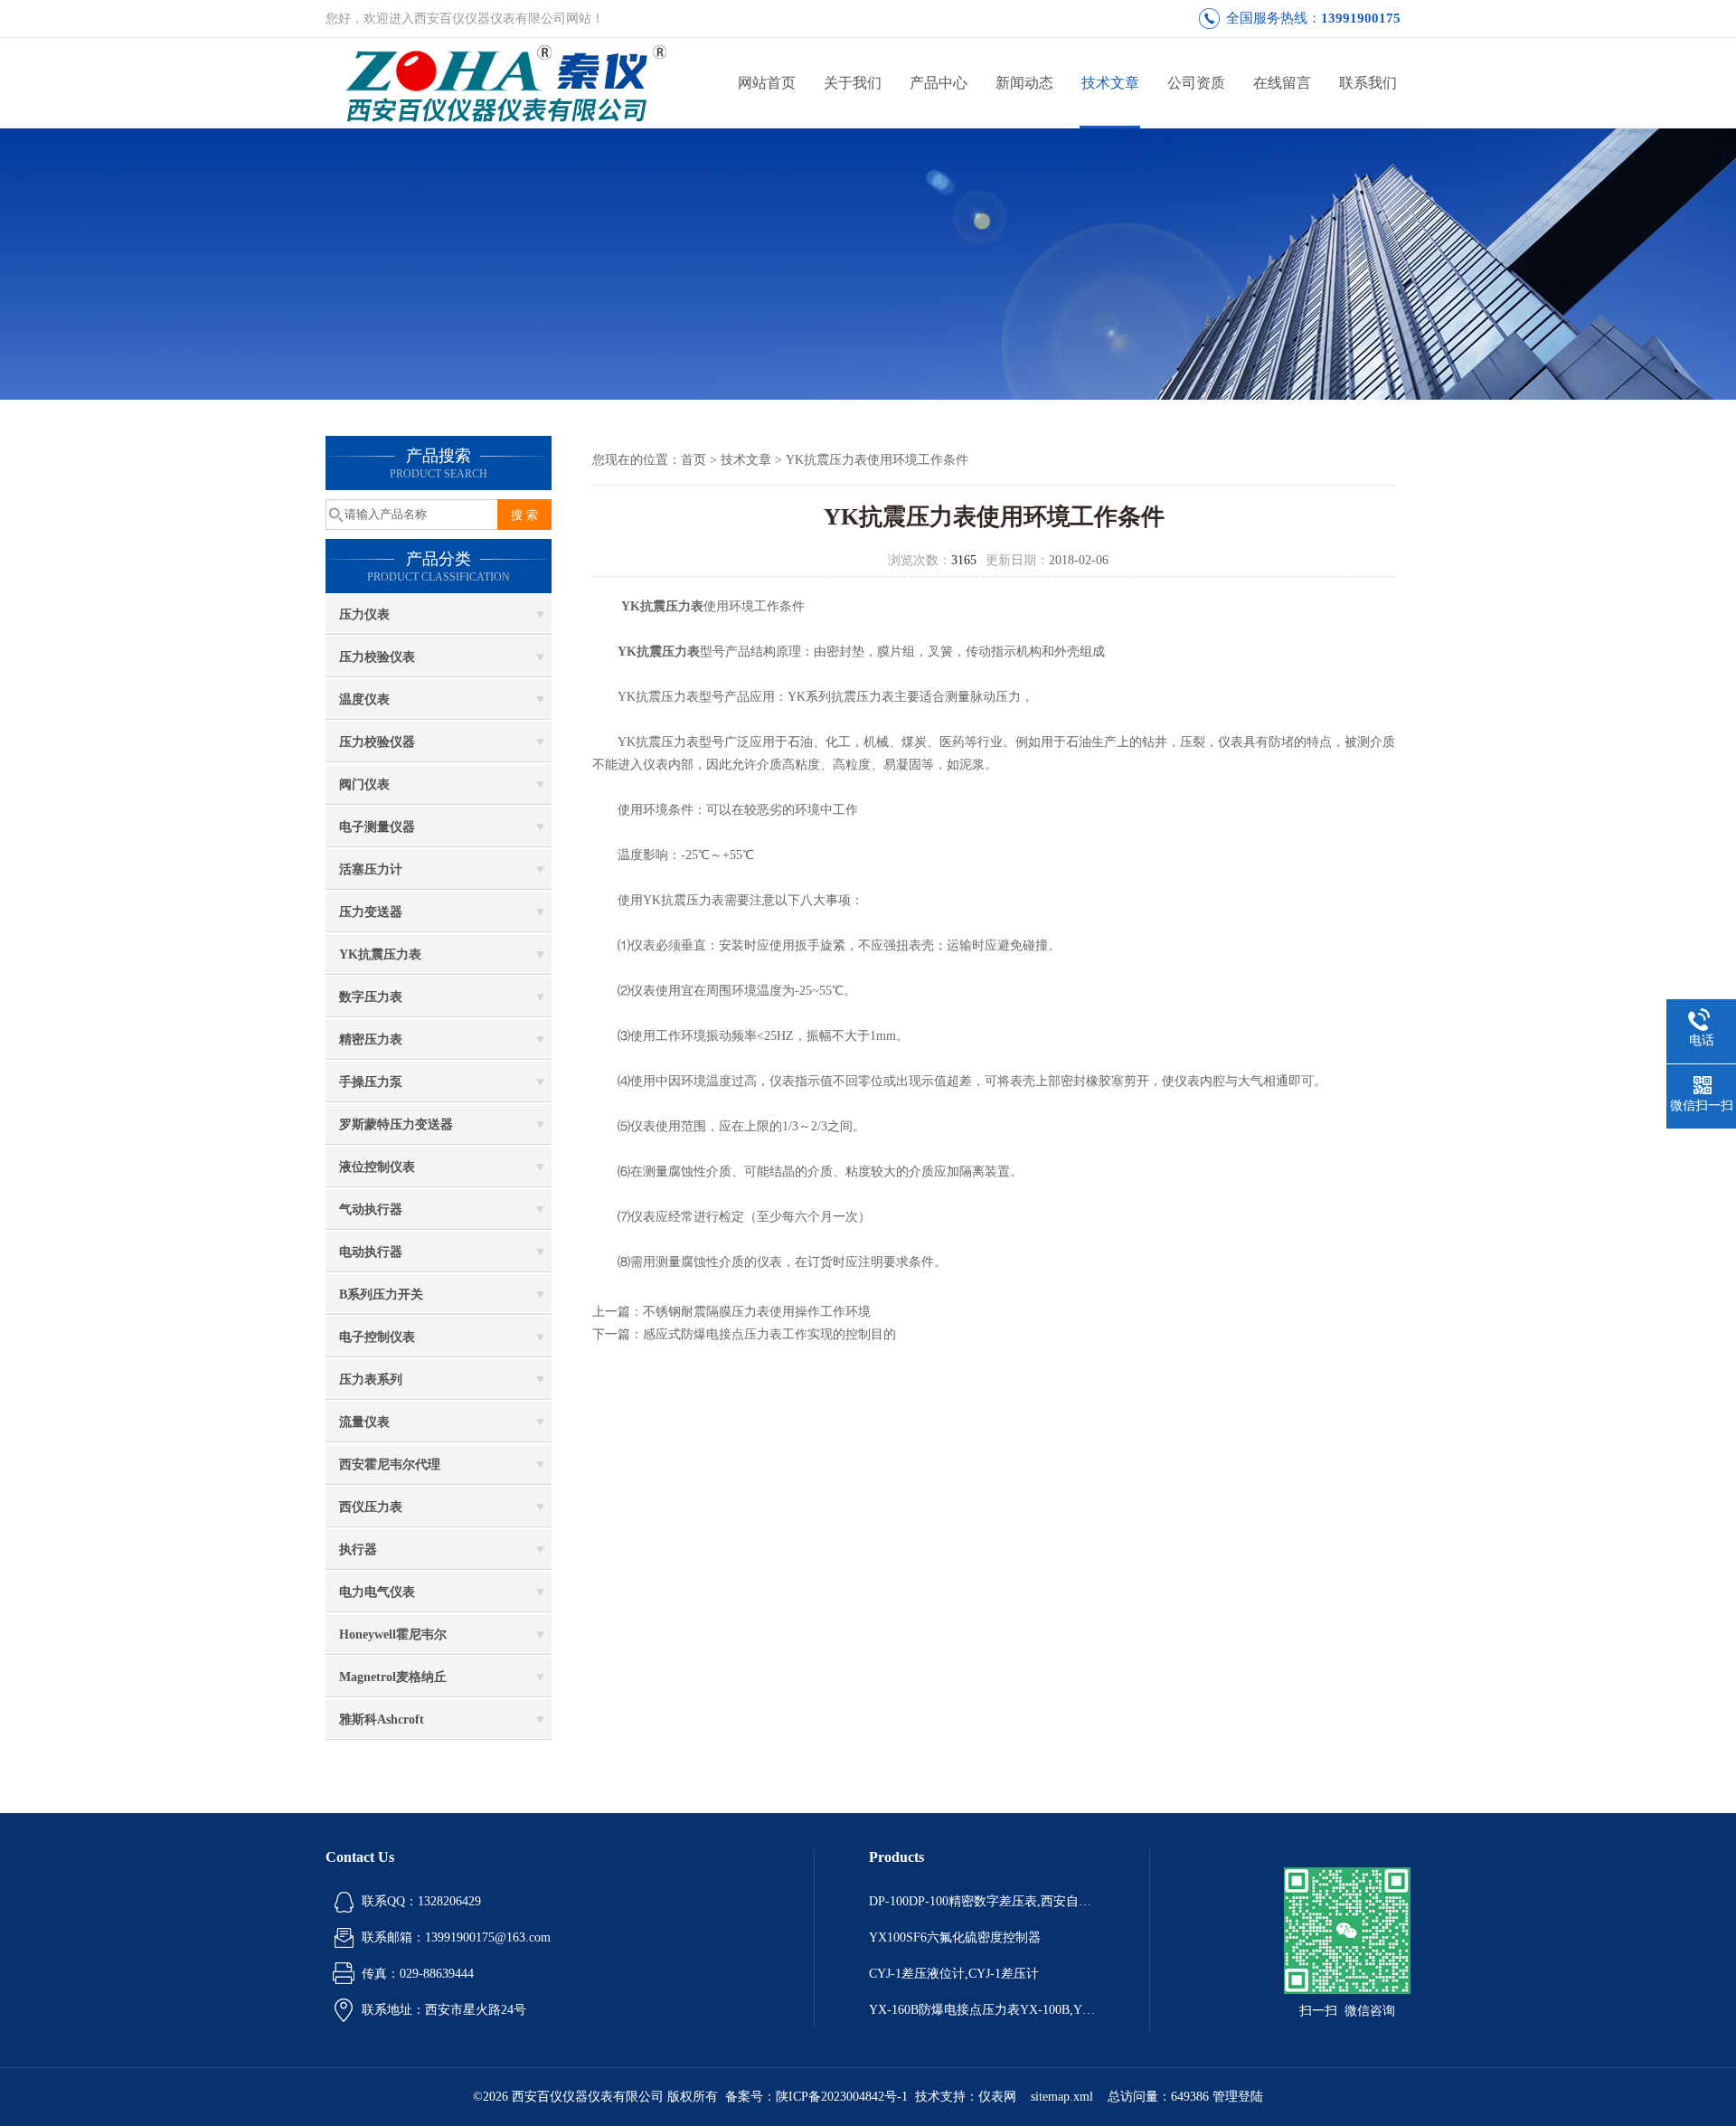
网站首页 (767, 83)
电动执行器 (371, 1252)
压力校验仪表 (377, 657)
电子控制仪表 (377, 1337)
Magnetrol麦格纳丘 (393, 1677)
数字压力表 (371, 997)
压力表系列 (371, 1380)
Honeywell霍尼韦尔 (393, 1635)
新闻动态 (1024, 83)
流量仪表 (364, 1422)
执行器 (358, 1550)
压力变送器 (371, 912)
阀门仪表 (364, 784)
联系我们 (1368, 83)
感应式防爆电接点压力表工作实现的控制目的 (769, 1334)
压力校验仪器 (377, 742)
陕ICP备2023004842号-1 (842, 2097)
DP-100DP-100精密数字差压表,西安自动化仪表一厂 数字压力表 (982, 1901)
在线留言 (1282, 83)
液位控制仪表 (377, 1167)
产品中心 (939, 83)
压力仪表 (364, 614)
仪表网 (997, 2097)
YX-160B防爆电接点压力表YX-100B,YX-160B (982, 2010)
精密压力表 (371, 1039)
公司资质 (1196, 83)
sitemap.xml (1062, 2097)
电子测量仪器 (377, 827)
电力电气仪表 (377, 1592)
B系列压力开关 (381, 1294)
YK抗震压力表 (380, 954)
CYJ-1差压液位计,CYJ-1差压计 (954, 1974)
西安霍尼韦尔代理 (390, 1465)
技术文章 (1110, 83)
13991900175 (1361, 18)
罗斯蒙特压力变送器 (396, 1124)
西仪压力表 (371, 1507)
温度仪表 (364, 699)
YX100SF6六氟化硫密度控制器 (955, 1937)
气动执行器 (371, 1209)
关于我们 (853, 83)
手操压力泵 (371, 1082)
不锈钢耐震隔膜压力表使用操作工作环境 (757, 1312)
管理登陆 (1238, 2097)
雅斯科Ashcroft (382, 1720)
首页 (693, 460)
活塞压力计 (371, 869)
